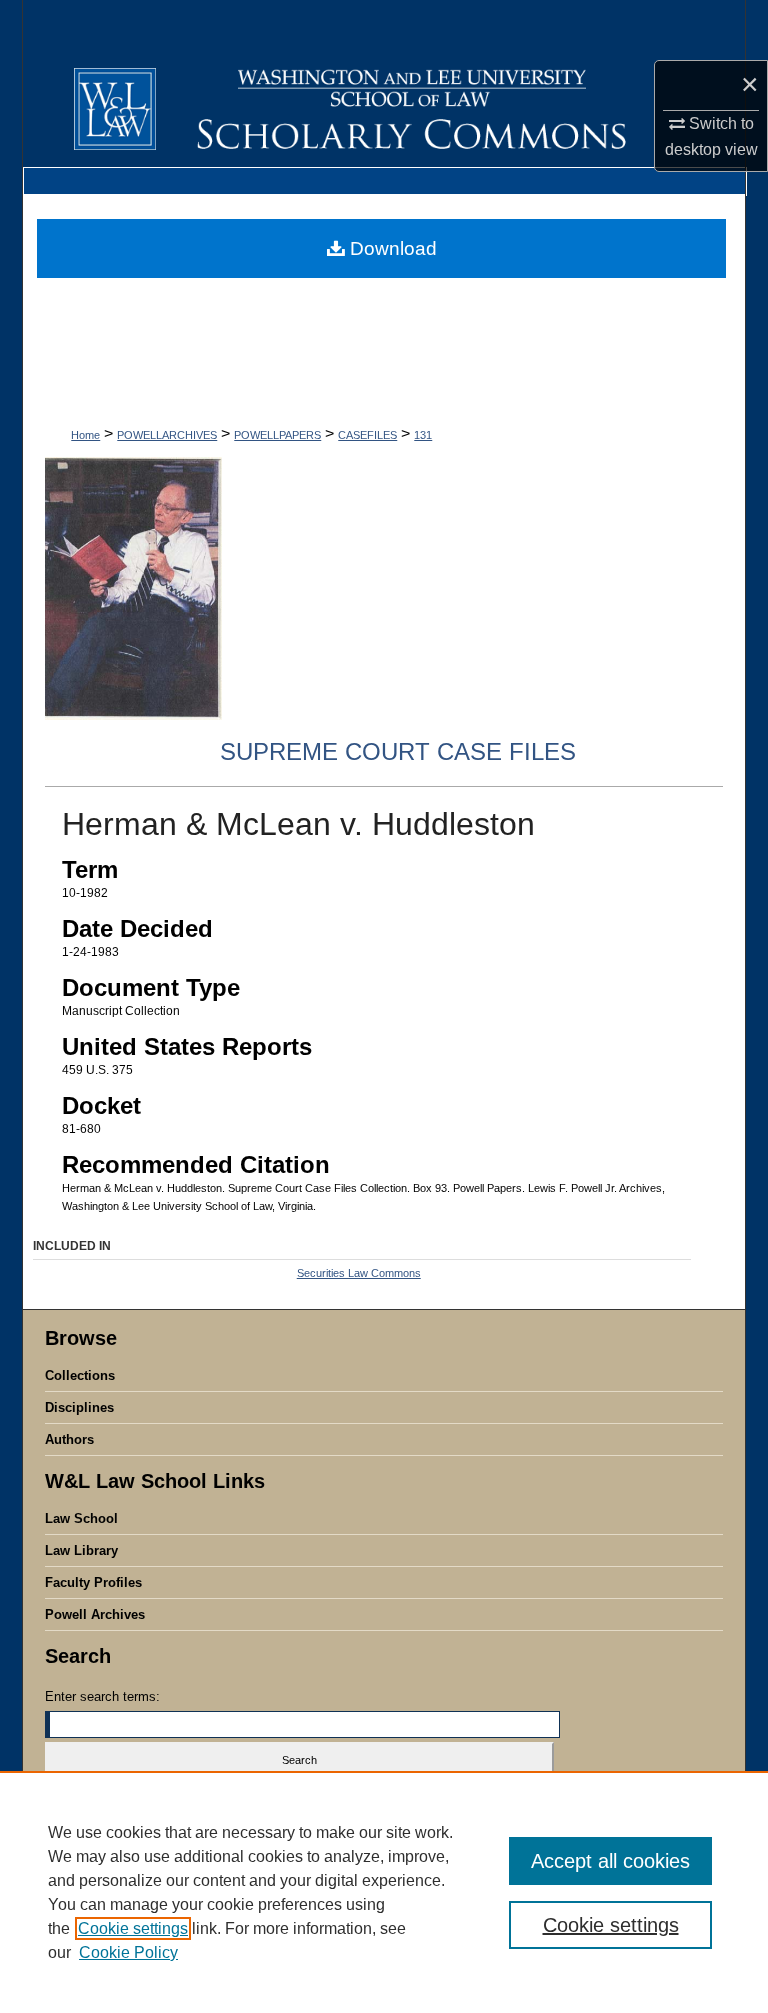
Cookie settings (133, 1928)
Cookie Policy (128, 1952)
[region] (384, 1892)
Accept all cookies (610, 1861)
